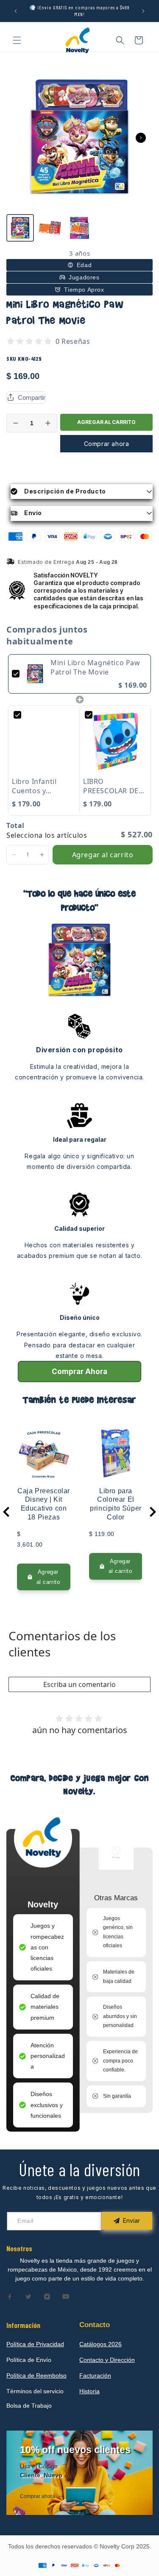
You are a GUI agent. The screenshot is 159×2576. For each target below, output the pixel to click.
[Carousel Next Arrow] (141, 138)
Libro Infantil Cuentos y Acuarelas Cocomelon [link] (34, 786)
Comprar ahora (107, 444)
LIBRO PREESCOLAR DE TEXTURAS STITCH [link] (114, 786)
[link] (35, 674)
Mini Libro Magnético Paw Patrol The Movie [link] (95, 667)
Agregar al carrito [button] (103, 855)
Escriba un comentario (79, 1684)
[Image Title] (10, 2297)
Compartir (32, 397)
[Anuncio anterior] (16, 11)
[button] (17, 40)
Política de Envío (29, 2360)
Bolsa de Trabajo (29, 2406)
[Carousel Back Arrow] (6, 1512)
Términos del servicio (35, 2391)
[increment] (48, 423)
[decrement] (16, 423)
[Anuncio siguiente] (143, 11)
